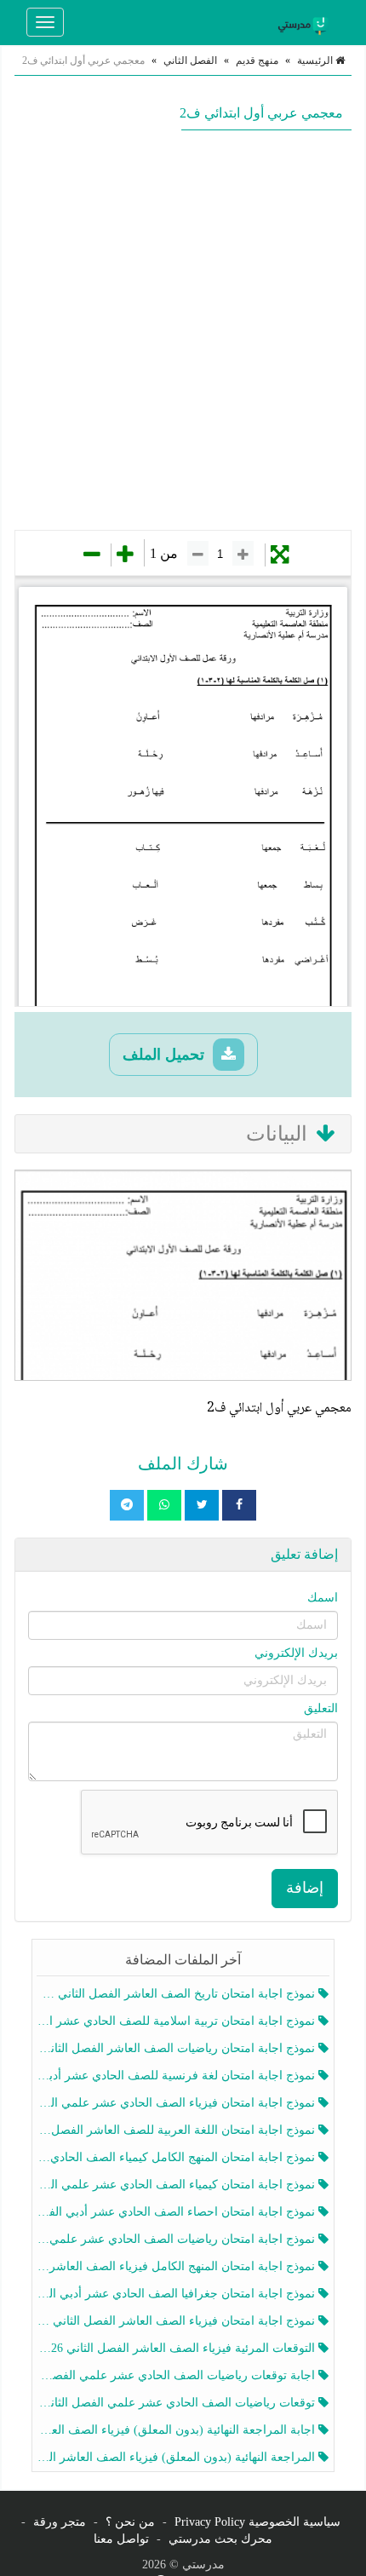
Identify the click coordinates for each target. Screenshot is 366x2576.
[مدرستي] (306, 22)
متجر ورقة (60, 2522)
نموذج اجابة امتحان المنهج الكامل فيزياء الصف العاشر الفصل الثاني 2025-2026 (178, 2266)
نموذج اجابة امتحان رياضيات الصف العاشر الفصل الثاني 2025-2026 (178, 2048)
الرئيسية (316, 60)
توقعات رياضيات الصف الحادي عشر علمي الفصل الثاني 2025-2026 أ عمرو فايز (178, 2403)
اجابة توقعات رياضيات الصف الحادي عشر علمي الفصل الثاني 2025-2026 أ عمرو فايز (178, 2375)
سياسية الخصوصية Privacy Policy (257, 2522)
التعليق (321, 1708)
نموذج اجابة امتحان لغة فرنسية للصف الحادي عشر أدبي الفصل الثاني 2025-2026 (178, 2076)
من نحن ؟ (130, 2522)
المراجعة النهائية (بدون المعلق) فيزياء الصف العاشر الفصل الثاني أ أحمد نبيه (178, 2457)
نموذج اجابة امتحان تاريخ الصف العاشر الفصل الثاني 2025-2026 (178, 1994)
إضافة (305, 1888)
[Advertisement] (183, 330)
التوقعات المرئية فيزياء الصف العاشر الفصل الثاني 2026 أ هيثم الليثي (178, 2348)
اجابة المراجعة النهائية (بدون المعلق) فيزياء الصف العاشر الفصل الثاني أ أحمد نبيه (178, 2430)
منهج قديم (257, 60)
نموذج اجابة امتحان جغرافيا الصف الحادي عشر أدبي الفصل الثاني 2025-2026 (178, 2294)
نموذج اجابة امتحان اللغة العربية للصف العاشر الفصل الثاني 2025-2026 (178, 2130)
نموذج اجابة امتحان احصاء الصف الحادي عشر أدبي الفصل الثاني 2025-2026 (178, 2212)
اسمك (323, 1598)
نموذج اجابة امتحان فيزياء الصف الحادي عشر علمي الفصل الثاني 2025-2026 (178, 2103)
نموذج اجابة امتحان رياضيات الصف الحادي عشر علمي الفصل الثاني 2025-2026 (178, 2239)
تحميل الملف (166, 1055)
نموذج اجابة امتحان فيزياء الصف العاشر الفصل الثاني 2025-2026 (178, 2321)
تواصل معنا (121, 2539)
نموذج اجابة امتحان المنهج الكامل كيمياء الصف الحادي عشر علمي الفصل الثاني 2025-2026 (178, 2157)
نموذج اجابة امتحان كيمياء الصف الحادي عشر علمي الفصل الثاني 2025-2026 (178, 2185)
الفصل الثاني (190, 60)
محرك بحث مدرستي (220, 2539)
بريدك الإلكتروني (296, 1653)
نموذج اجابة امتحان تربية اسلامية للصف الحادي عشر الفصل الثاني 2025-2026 (178, 2021)
